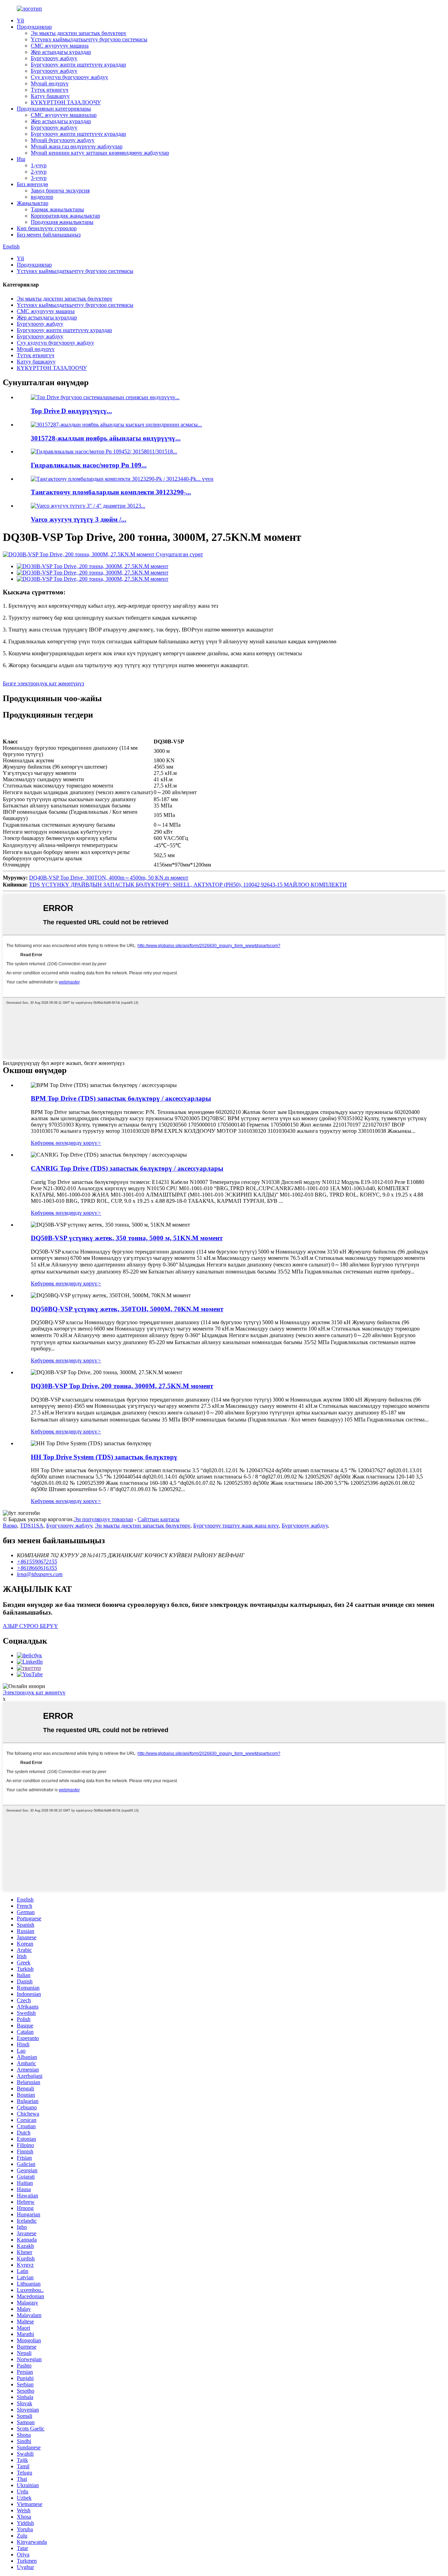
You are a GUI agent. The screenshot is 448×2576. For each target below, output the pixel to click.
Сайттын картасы (159, 1519)
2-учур (39, 172)
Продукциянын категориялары (54, 109)
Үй (20, 20)
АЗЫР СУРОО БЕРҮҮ (30, 1626)
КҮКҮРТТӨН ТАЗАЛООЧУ (66, 102)
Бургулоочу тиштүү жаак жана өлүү (236, 1526)
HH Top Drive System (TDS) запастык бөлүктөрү (104, 1457)
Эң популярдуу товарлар (103, 1519)
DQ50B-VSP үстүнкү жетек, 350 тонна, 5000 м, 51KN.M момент (127, 1238)
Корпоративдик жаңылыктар (65, 216)
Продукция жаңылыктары (62, 222)
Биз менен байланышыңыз (49, 235)
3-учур (39, 178)
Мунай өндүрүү (50, 83)
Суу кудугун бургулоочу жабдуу (69, 77)
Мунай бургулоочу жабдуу (63, 140)
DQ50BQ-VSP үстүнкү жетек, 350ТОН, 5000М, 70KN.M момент (127, 1309)
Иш (21, 159)
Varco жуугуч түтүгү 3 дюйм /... (79, 519)
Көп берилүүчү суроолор (47, 228)
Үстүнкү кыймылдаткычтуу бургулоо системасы (89, 39)
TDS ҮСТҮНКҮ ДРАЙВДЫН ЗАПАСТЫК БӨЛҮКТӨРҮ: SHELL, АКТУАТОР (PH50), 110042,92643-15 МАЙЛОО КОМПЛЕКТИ (188, 885)
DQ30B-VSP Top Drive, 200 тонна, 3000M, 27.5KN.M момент (122, 1386)
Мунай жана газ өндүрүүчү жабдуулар (77, 146)
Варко (10, 1526)
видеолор (42, 197)
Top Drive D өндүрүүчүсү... (71, 411)
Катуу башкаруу (50, 96)
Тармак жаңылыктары (57, 209)
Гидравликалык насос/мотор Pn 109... (89, 465)
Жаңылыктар (33, 203)
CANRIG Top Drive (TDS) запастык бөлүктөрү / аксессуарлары (127, 1168)
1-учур (39, 165)
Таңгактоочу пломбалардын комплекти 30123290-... (111, 492)
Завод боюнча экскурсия (60, 190)
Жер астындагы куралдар (61, 52)
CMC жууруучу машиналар (64, 115)
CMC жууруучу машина (60, 46)
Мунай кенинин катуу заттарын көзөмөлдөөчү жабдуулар (100, 153)
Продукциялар (34, 27)
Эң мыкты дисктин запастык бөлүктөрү (79, 33)
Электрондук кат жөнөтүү (34, 1692)
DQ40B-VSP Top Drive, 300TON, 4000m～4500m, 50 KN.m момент (109, 878)
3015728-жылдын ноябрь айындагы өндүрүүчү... (106, 438)
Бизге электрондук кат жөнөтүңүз (43, 683)
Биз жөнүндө (32, 184)
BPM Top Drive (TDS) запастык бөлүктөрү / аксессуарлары (121, 1098)
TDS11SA (32, 1526)
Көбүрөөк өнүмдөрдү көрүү (66, 1143)
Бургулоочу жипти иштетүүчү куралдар (78, 65)
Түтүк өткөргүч (50, 90)
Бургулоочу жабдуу (54, 58)
